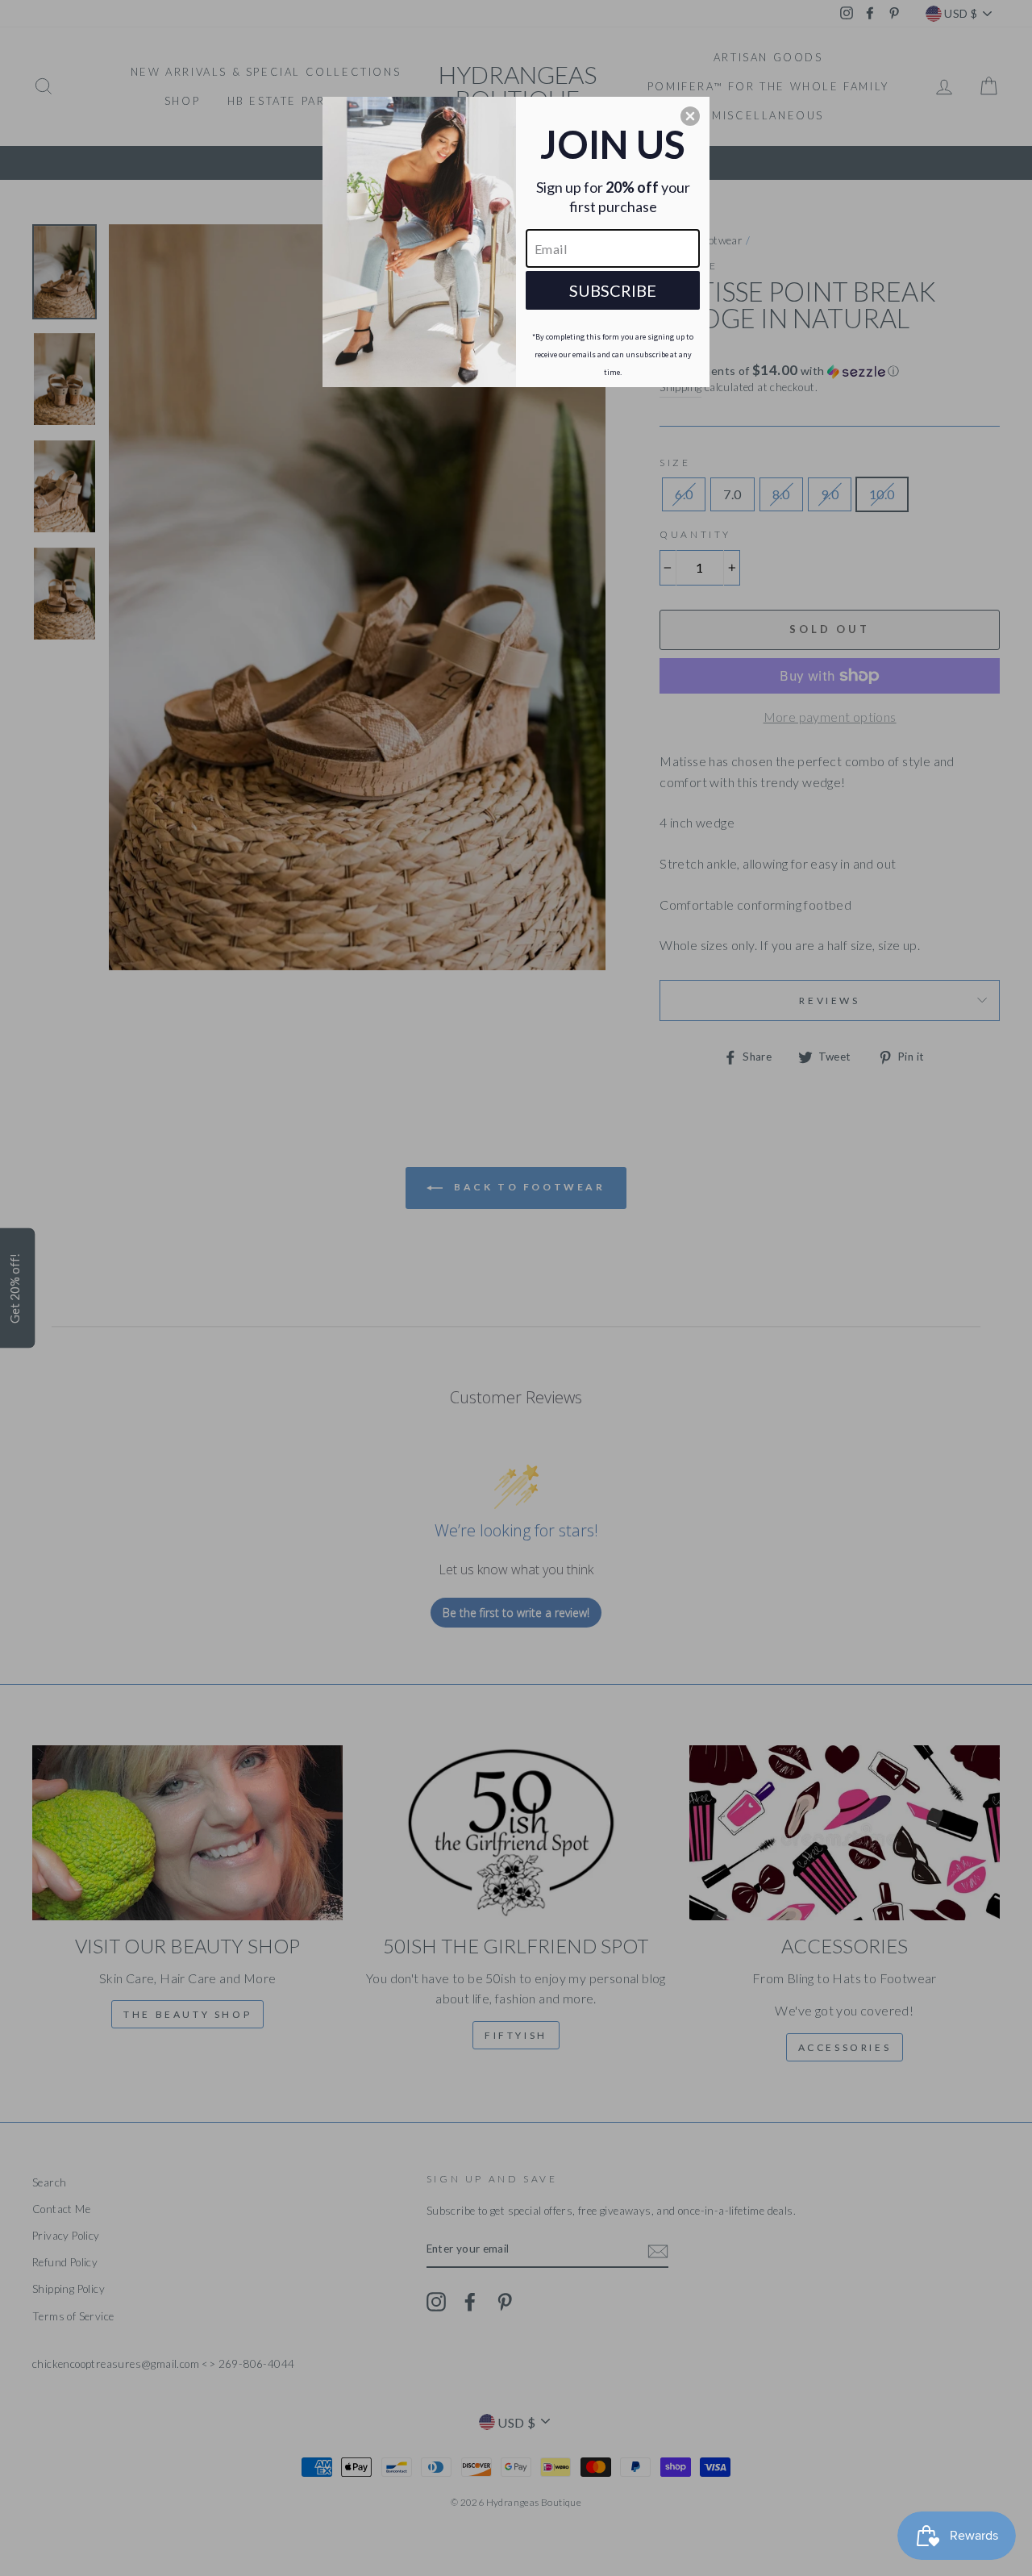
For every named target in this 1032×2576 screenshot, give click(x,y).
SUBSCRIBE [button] (613, 290)
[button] (690, 116)
